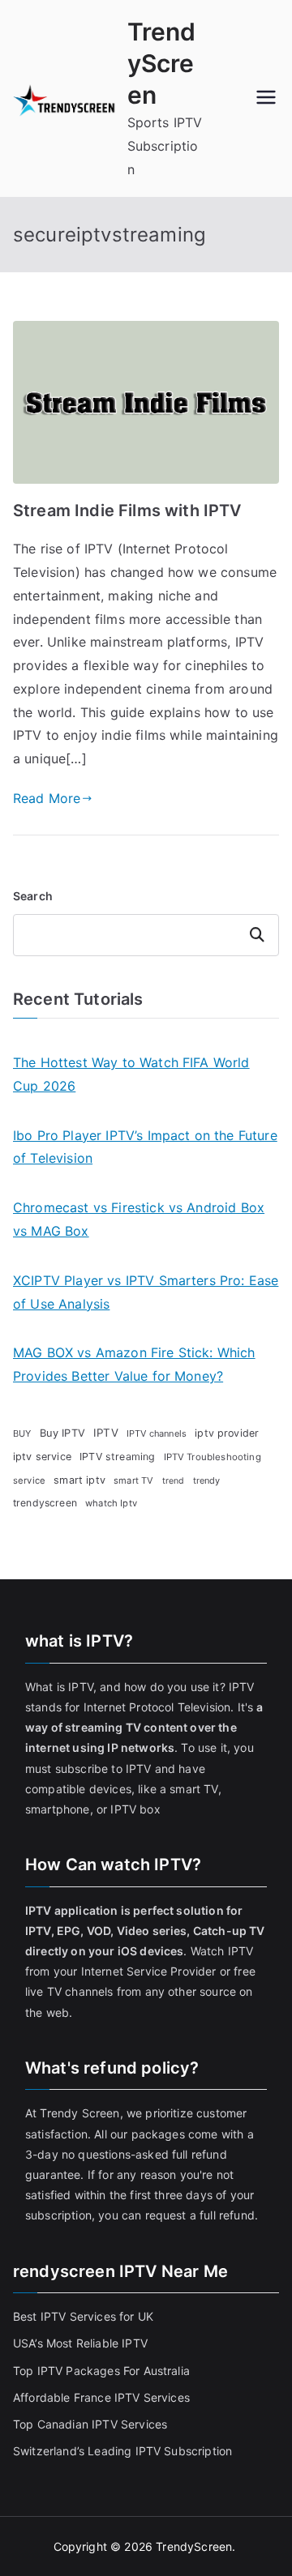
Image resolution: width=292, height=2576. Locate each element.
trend (174, 1481)
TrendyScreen (162, 63)
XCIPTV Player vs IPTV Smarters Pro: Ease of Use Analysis (146, 1292)
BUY (22, 1433)
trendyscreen (45, 1503)
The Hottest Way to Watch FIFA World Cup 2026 (131, 1074)
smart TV (133, 1480)
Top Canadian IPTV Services (92, 2424)
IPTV (106, 1433)
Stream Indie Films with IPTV (127, 511)
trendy (207, 1480)
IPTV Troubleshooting (213, 1457)
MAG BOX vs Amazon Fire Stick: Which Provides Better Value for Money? (134, 1364)
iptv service (42, 1457)
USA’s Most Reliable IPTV (80, 2343)
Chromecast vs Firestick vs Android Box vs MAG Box (139, 1219)
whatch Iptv (111, 1503)
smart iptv (79, 1480)
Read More (47, 798)
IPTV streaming (117, 1457)
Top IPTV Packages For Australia (101, 2371)
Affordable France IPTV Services (101, 2397)
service (29, 1480)
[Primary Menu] (266, 99)
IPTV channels (157, 1433)
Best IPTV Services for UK (85, 2316)
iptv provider (227, 1433)
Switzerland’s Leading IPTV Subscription (122, 2451)
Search (33, 896)
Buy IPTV (62, 1433)
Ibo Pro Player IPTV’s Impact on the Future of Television (145, 1147)
